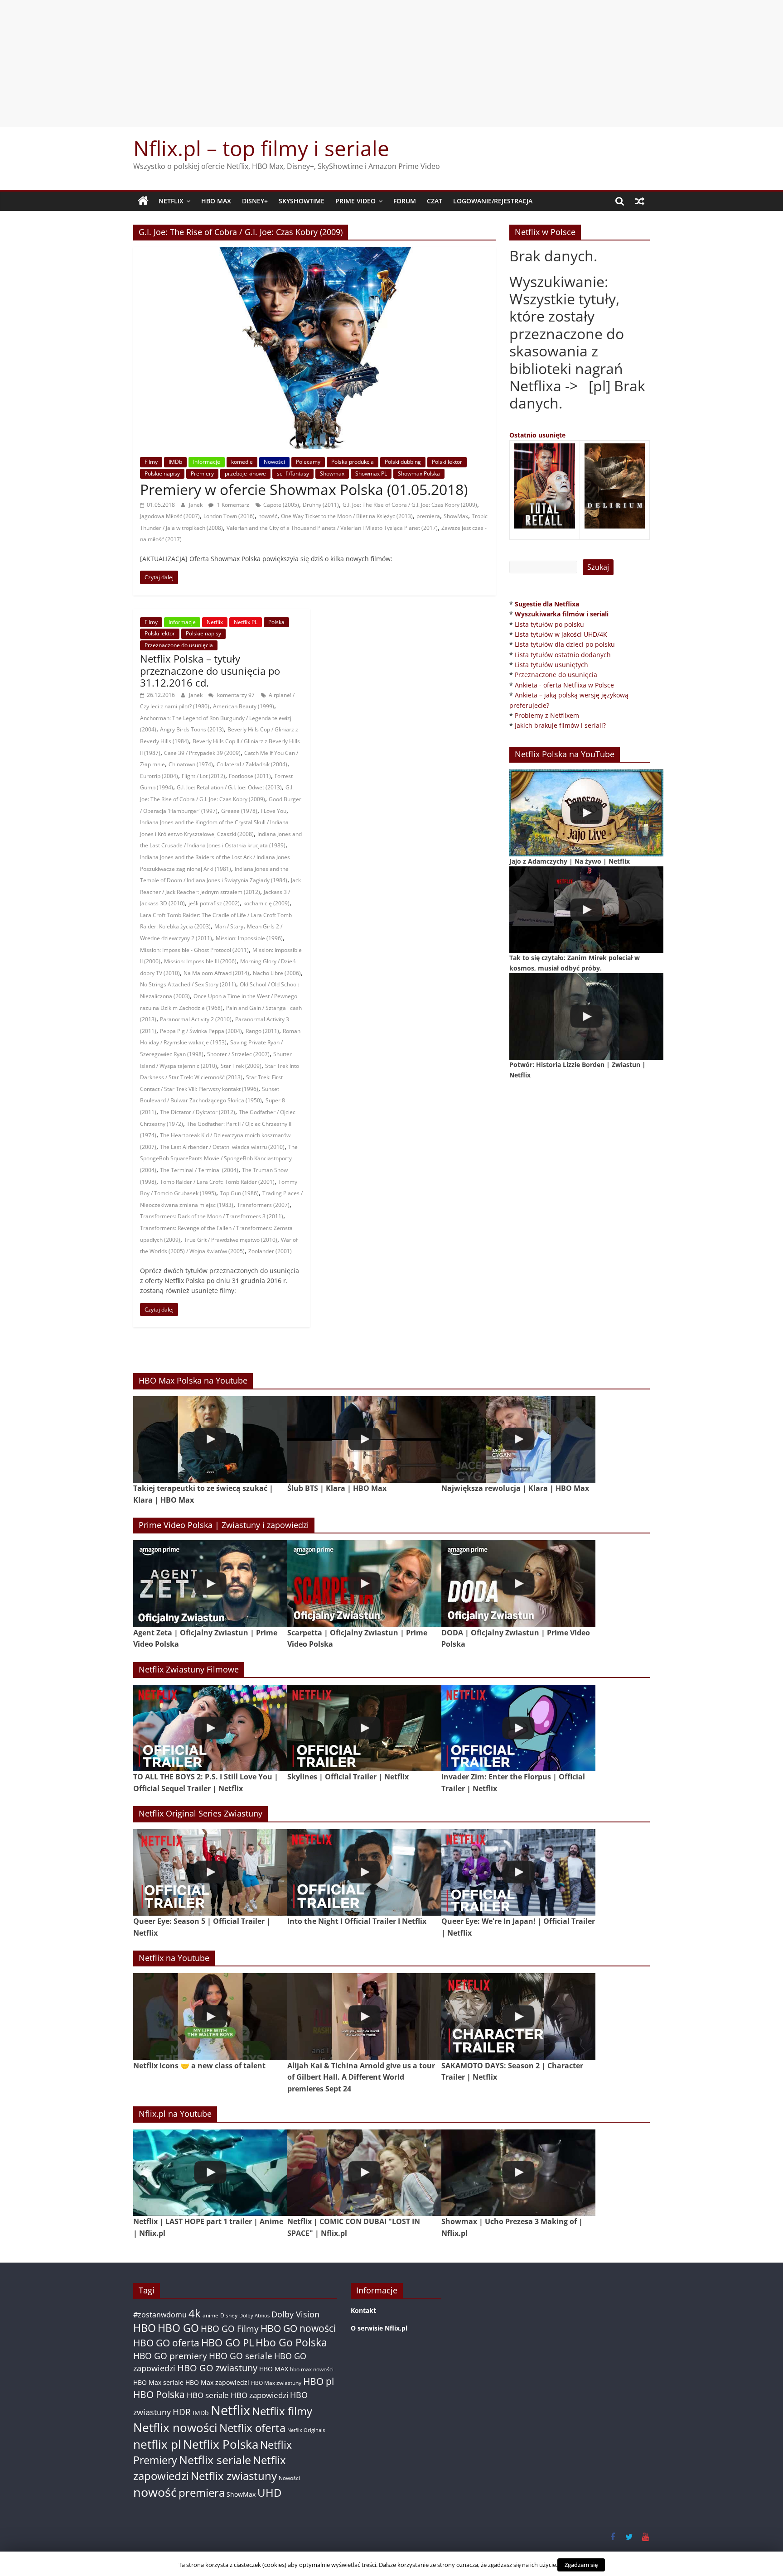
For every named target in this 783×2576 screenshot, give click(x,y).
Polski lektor (447, 462)
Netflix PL (246, 622)
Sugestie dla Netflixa (547, 604)
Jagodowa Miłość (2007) (170, 516)
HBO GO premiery (170, 2356)
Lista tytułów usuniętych (551, 665)
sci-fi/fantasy (293, 473)
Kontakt (363, 2310)
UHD (269, 2492)
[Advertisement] (391, 63)
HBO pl (319, 2381)
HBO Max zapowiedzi (217, 2382)
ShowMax (456, 516)
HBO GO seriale (241, 2356)
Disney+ (255, 201)
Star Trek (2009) (241, 1066)
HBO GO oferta (166, 2343)
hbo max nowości (312, 2369)
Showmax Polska (419, 473)
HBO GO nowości (298, 2328)
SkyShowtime (302, 201)
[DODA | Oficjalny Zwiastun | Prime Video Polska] (518, 1584)
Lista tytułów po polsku (549, 624)
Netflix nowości (175, 2428)
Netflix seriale (215, 2460)
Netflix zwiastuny (234, 2476)
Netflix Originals (306, 2430)
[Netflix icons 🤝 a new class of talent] (210, 2016)
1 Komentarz (232, 505)
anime (210, 2315)
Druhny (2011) (321, 505)
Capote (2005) (281, 505)
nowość (268, 516)
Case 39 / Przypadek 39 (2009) (202, 753)
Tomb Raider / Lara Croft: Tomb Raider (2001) (217, 1182)
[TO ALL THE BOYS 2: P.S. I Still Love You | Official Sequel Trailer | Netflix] (210, 1728)
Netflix (171, 201)
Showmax (332, 473)
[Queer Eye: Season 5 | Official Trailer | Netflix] (210, 1872)
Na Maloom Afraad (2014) (216, 973)
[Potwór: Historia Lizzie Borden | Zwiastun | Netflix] (586, 1016)
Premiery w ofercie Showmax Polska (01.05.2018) (304, 489)
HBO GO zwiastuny (217, 2368)
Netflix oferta (252, 2428)
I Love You (274, 811)
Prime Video (355, 201)
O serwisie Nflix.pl (379, 2328)
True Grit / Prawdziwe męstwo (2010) (231, 1240)
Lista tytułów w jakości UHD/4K (561, 634)
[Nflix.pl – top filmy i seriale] (143, 201)
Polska (276, 622)
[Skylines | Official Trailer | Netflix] (364, 1728)
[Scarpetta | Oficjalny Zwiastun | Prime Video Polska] (364, 1584)
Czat (435, 201)
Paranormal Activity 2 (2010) (196, 1019)
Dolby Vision (295, 2314)
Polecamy (308, 462)
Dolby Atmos (254, 2315)
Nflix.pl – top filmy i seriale (261, 148)
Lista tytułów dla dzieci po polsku (565, 644)
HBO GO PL (227, 2343)
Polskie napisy (162, 473)
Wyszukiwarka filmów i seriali (562, 614)
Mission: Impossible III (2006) (200, 961)
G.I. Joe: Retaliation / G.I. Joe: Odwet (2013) (229, 787)
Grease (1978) (239, 811)
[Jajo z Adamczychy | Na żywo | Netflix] (586, 813)
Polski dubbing (403, 462)
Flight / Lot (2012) (203, 776)
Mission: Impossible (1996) (249, 938)
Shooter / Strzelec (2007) (238, 1054)
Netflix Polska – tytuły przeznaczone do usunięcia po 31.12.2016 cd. (210, 670)
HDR (182, 2412)
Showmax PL (371, 473)
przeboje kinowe (245, 473)
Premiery (202, 473)
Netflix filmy (282, 2411)
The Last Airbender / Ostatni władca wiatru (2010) (222, 1147)
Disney (229, 2315)
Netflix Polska (221, 2444)
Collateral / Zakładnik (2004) (252, 764)
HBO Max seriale (158, 2382)
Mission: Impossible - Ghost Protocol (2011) (194, 950)
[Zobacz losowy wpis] (640, 201)
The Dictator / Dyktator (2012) (198, 1112)
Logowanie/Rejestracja (493, 201)
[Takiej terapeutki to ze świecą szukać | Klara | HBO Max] (210, 1439)
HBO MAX (216, 201)
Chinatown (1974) (191, 764)
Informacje (207, 462)
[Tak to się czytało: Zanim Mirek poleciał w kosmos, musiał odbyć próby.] (586, 910)
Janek (196, 505)
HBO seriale (208, 2395)
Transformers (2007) (263, 1205)
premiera (428, 516)
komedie (242, 462)
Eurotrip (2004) (159, 776)
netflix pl (157, 2444)
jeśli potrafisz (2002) (214, 903)
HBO (145, 2328)
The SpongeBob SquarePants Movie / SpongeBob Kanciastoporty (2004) (219, 1158)
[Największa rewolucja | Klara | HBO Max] (518, 1439)
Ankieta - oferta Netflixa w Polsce (564, 685)
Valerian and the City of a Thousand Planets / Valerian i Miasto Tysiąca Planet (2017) (332, 528)
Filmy (151, 462)
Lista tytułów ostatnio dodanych (563, 655)
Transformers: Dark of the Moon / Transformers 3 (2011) (212, 1216)
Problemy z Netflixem (547, 715)
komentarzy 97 (235, 695)
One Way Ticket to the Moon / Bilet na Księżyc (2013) (347, 516)
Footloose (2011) (250, 776)
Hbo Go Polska (291, 2343)
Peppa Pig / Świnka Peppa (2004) (201, 1031)
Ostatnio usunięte (537, 435)
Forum (405, 201)
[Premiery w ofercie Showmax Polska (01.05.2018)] (315, 253)
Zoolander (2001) (270, 1251)
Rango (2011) (262, 1031)
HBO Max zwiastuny (276, 2383)
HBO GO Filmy (230, 2328)
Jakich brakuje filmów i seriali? (560, 725)
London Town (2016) (229, 516)
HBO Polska (159, 2394)
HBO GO (178, 2328)
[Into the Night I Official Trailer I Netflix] (364, 1872)
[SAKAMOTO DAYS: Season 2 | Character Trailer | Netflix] (518, 2016)
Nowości (274, 462)
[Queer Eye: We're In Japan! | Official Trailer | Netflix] (518, 1872)
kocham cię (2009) (266, 903)
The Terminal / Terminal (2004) (199, 1170)
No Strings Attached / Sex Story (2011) (188, 984)
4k (195, 2313)
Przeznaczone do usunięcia (179, 645)
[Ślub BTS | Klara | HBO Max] (364, 1439)
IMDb (175, 462)
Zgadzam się (581, 2565)
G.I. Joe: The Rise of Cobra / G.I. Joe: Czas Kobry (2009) (410, 505)
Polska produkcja (353, 462)
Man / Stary (229, 926)
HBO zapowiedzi (259, 2395)
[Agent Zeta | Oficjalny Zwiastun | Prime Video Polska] (210, 1584)
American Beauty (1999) (244, 706)
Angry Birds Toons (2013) (192, 729)
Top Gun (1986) (239, 1193)
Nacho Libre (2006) (277, 973)
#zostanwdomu (160, 2315)
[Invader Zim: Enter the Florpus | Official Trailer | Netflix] (518, 1728)
